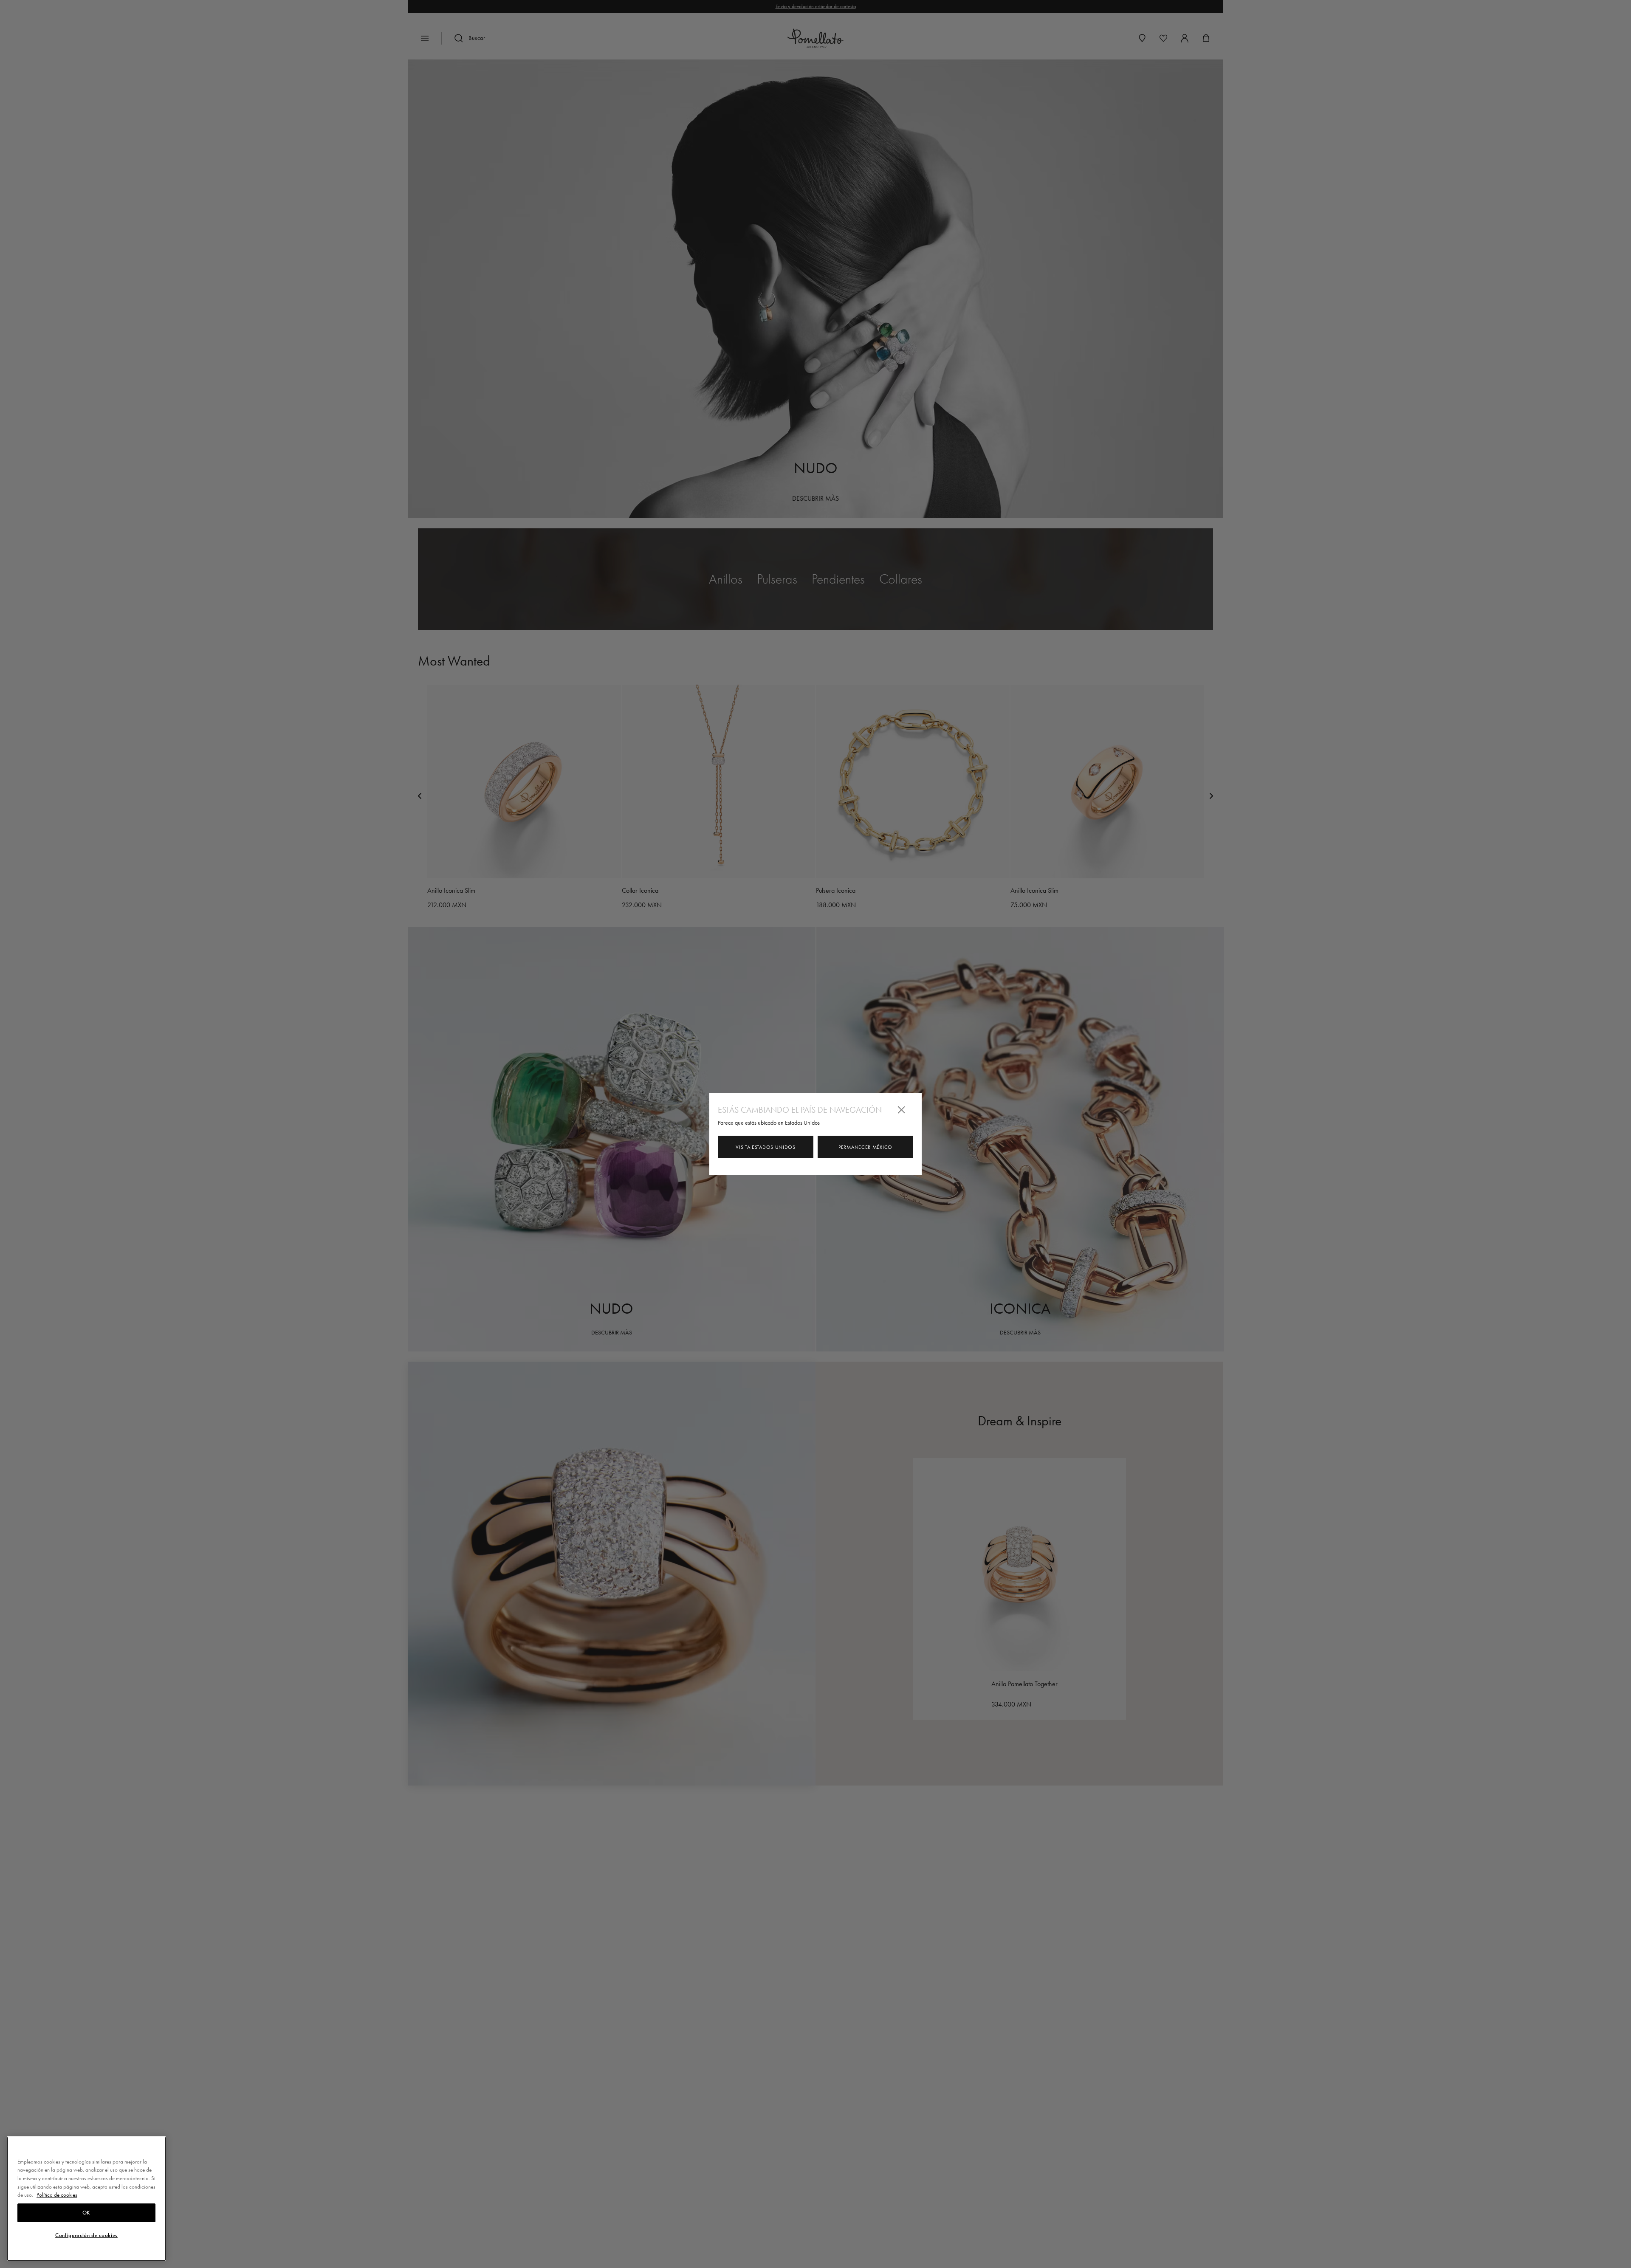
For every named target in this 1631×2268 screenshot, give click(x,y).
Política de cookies (57, 2195)
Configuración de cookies (86, 2235)
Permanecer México (865, 1147)
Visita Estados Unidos (766, 1147)
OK (86, 2213)
